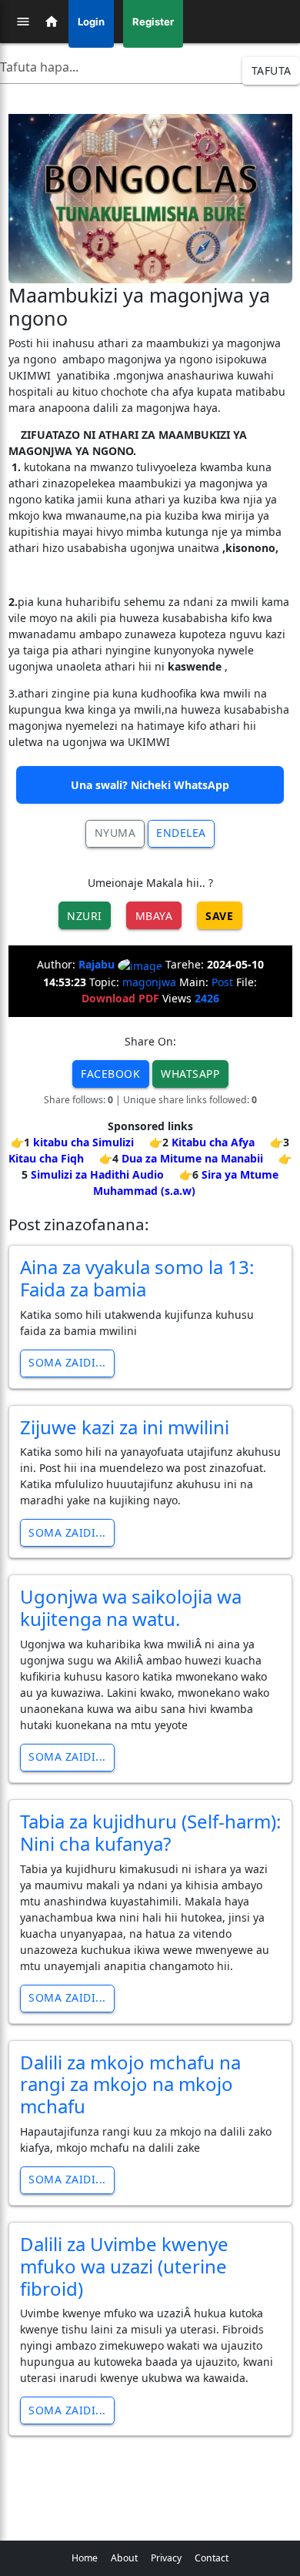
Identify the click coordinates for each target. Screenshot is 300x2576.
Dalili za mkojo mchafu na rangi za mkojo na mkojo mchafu (130, 2084)
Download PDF (120, 998)
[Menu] (23, 22)
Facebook (110, 1074)
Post (222, 982)
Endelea (181, 833)
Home (85, 2558)
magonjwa (149, 982)
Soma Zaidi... (67, 1362)
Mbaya (154, 916)
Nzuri (85, 916)
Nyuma (115, 833)
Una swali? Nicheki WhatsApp (150, 785)
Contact (212, 2558)
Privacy (166, 2558)
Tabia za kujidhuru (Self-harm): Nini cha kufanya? (150, 1832)
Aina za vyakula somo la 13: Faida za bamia (137, 1278)
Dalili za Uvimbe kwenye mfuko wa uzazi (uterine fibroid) (124, 2266)
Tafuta (272, 70)
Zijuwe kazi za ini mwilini (125, 1427)
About (124, 2558)
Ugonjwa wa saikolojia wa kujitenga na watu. (131, 1607)
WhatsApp (190, 1074)
